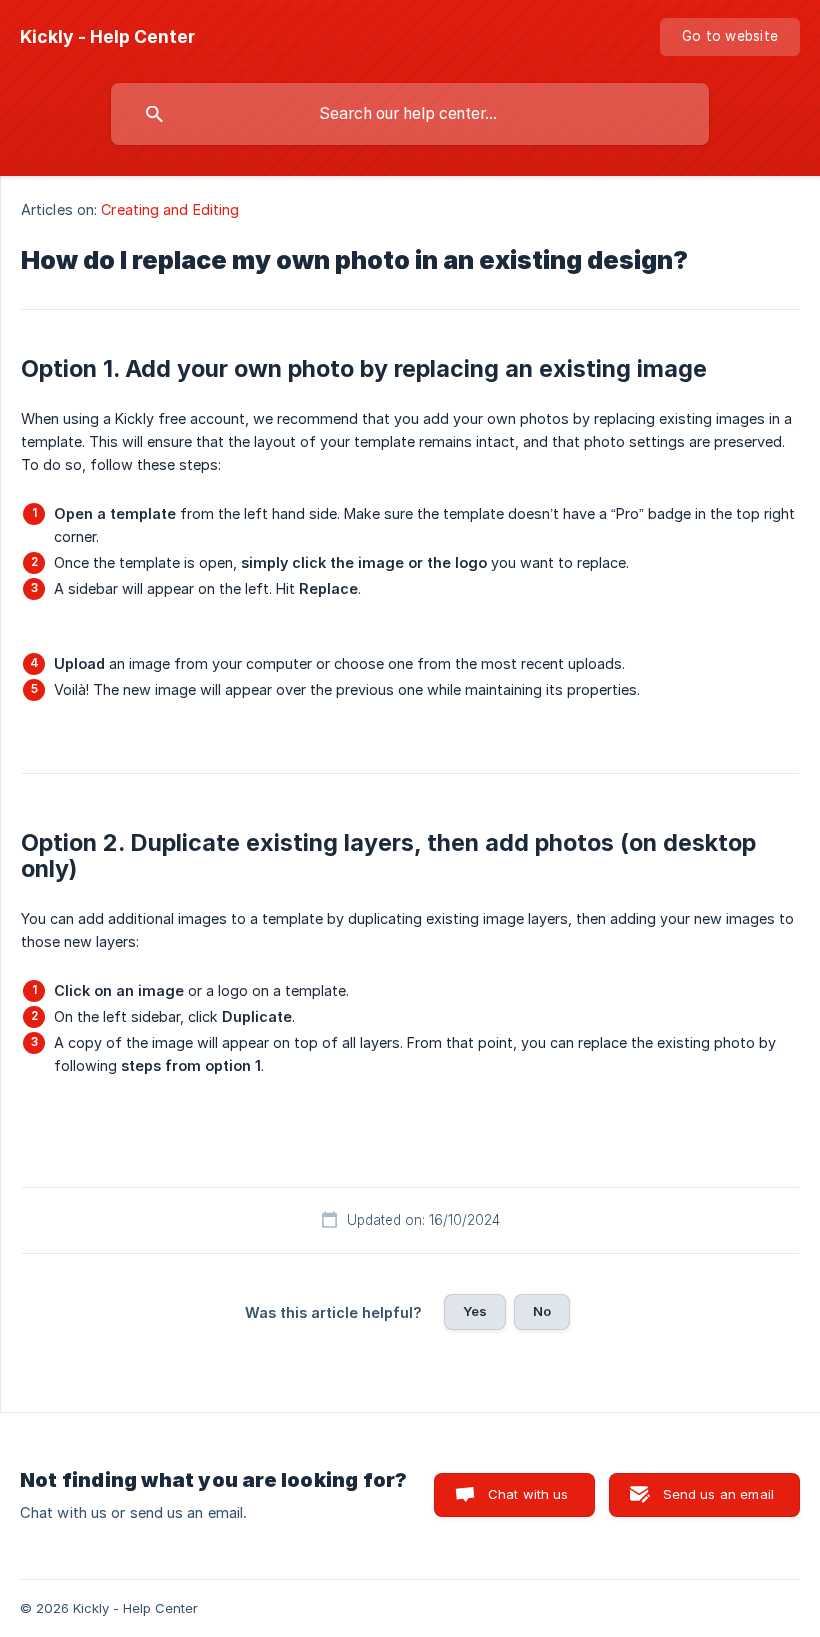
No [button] (542, 1311)
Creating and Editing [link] (170, 209)
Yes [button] (475, 1311)
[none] (107, 37)
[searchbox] (410, 114)
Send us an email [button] (718, 1494)
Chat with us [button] (528, 1494)
